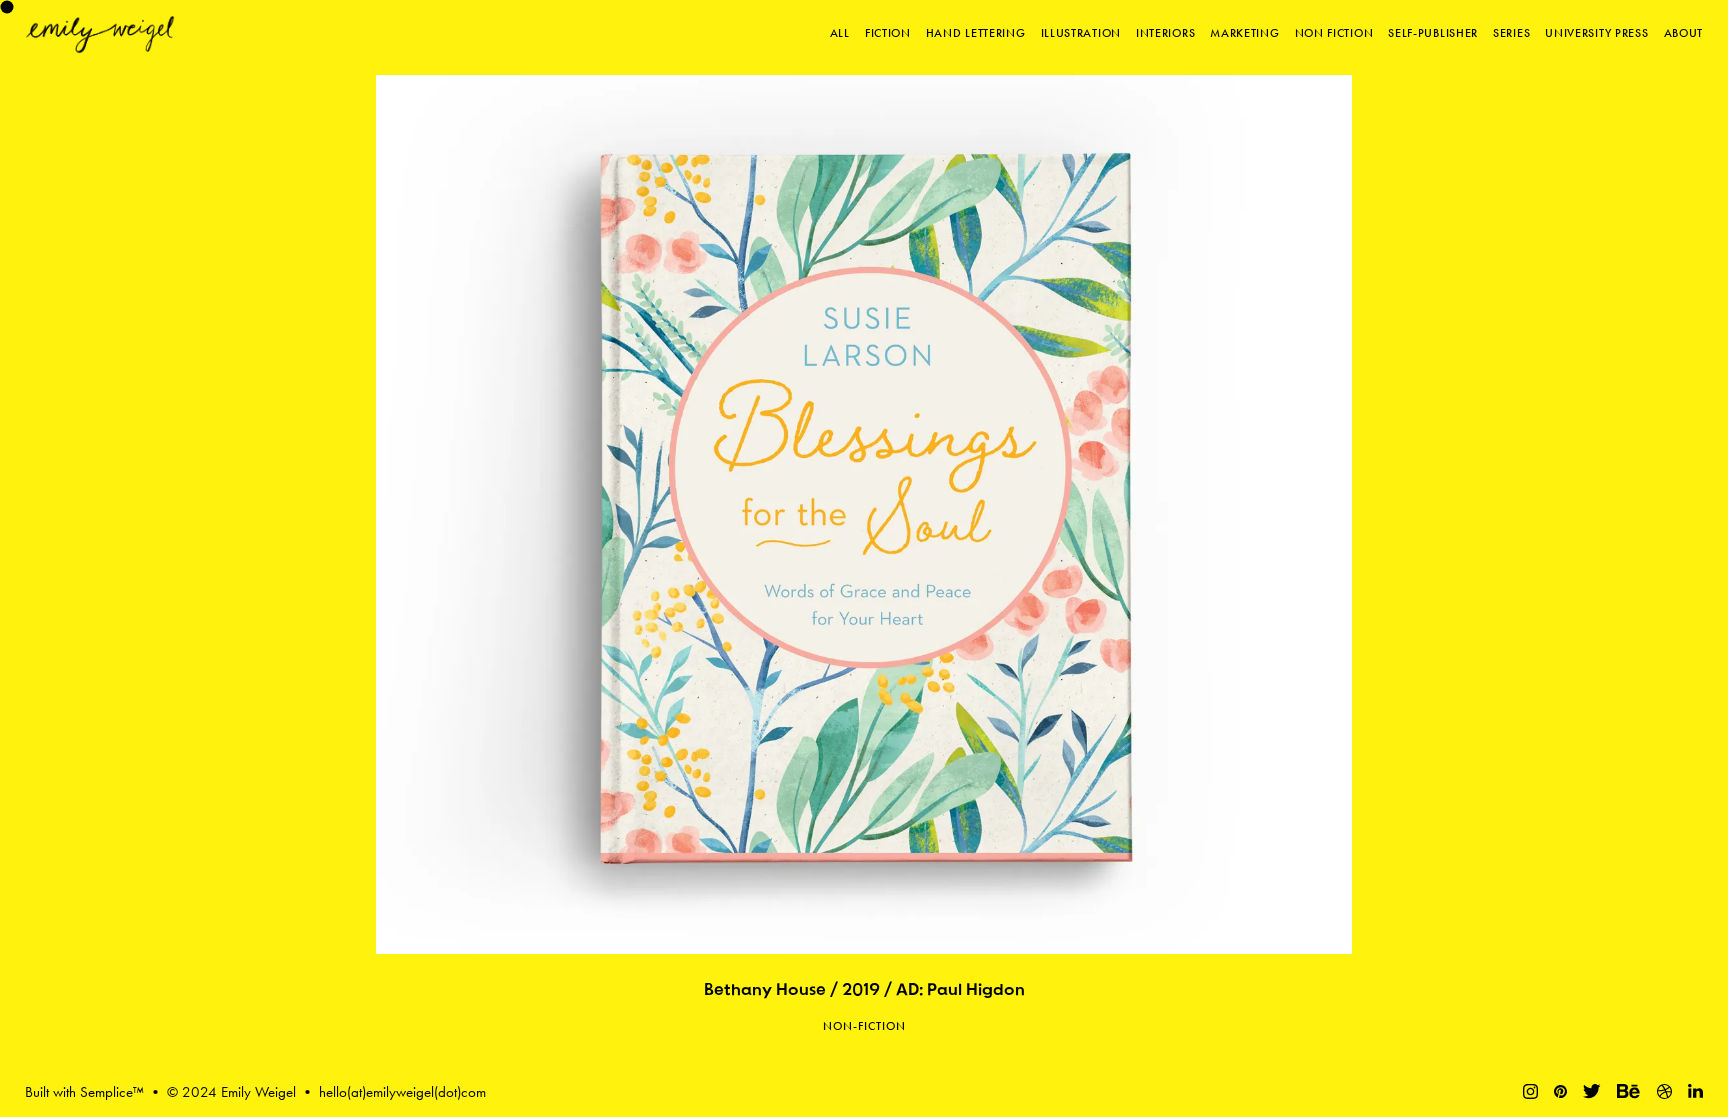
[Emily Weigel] (100, 35)
